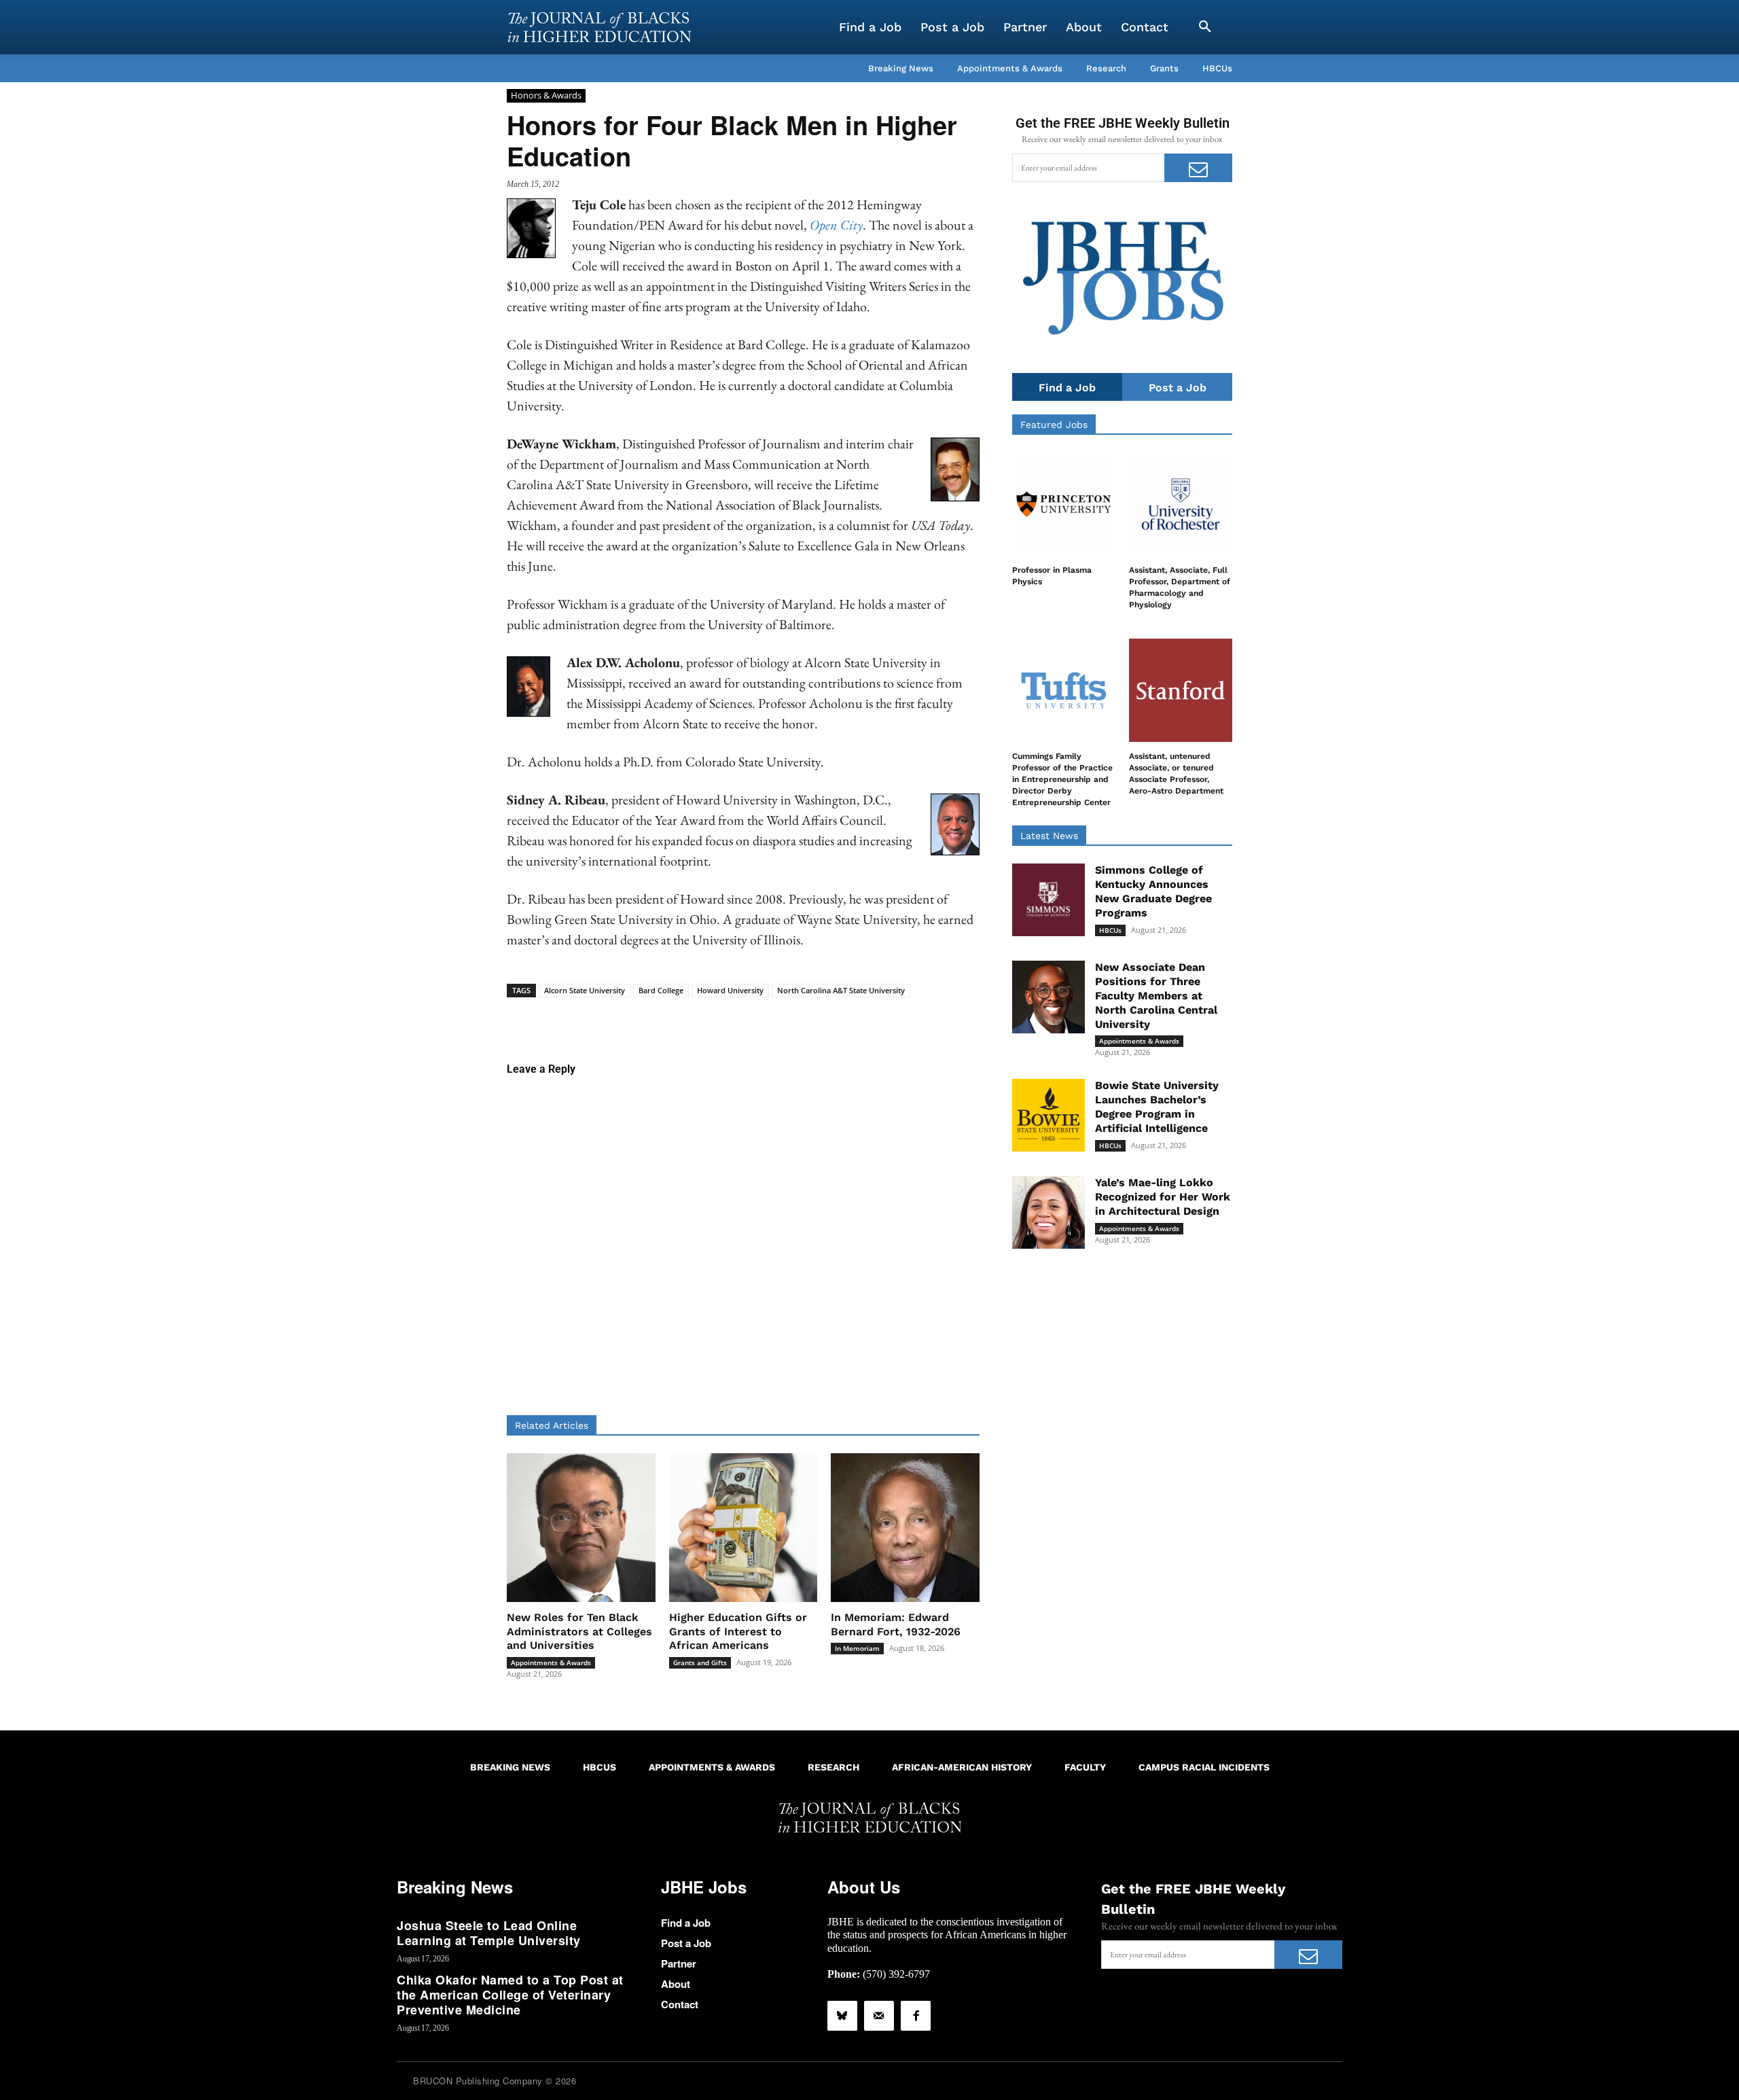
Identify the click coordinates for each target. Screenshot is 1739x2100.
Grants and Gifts (700, 1662)
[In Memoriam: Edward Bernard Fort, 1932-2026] (905, 1528)
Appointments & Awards (551, 1662)
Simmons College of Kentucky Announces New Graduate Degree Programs (1153, 891)
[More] (848, 1018)
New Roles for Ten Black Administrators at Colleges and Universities (579, 1632)
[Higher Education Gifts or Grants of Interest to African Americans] (743, 1528)
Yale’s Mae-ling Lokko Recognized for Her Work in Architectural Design (1163, 1197)
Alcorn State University (585, 990)
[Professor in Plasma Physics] (1064, 504)
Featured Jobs (1054, 425)
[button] (1205, 27)
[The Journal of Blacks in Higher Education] (599, 27)
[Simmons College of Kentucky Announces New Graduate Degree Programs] (1048, 900)
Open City (836, 225)
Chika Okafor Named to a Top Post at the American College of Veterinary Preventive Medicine (510, 1994)
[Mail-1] (879, 2016)
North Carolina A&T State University (841, 990)
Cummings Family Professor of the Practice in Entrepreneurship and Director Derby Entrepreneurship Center (1062, 779)
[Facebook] (916, 2016)
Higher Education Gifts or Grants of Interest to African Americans (738, 1632)
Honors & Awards (546, 95)
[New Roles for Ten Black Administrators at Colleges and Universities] (581, 1528)
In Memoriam (857, 1648)
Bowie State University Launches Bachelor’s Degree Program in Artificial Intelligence (1157, 1106)
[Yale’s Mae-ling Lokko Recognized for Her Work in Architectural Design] (1048, 1212)
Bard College (661, 990)
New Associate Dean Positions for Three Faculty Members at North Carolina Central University (1156, 995)
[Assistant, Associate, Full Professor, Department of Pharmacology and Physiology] (1181, 504)
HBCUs (1110, 930)
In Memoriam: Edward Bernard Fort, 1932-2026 (896, 1624)
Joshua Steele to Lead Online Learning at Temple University (489, 1933)
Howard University (730, 990)
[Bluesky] (842, 2016)
